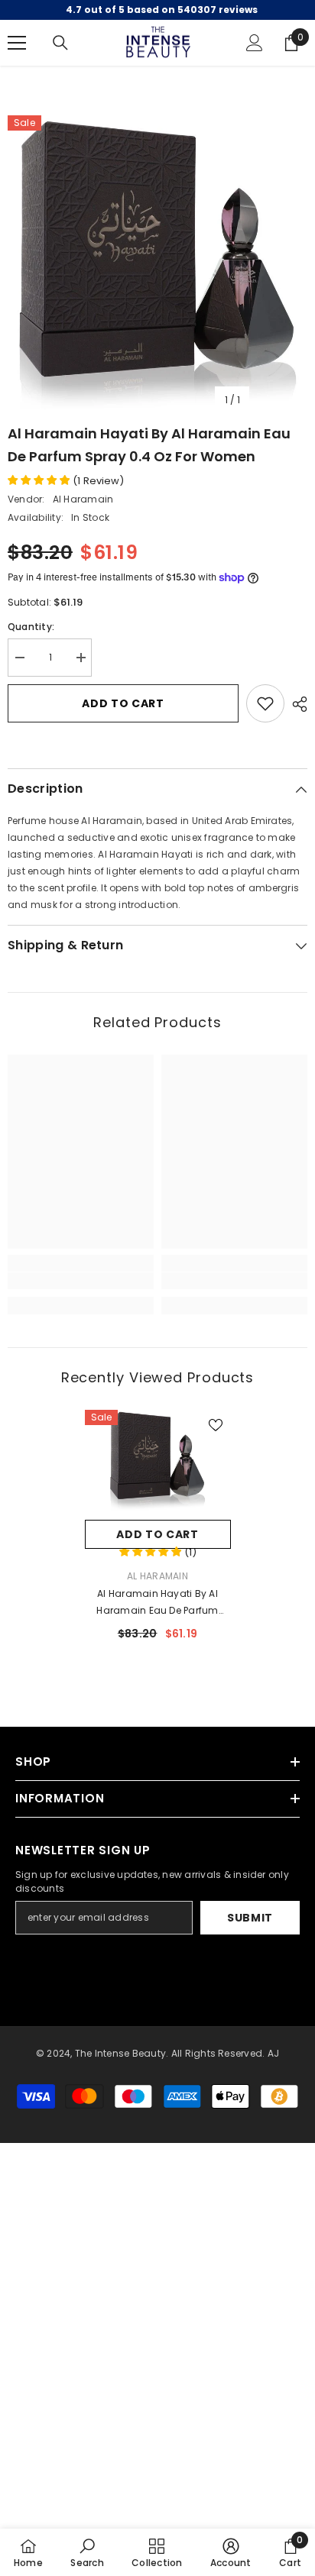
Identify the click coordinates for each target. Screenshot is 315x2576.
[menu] (17, 43)
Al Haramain (83, 499)
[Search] (60, 43)
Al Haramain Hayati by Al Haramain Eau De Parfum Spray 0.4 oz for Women (157, 1603)
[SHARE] (296, 704)
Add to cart (123, 703)
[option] (157, 265)
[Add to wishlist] (265, 703)
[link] (81, 1281)
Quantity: (31, 627)
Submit (250, 1918)
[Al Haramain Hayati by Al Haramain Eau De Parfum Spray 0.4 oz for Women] (158, 1461)
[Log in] (255, 43)
